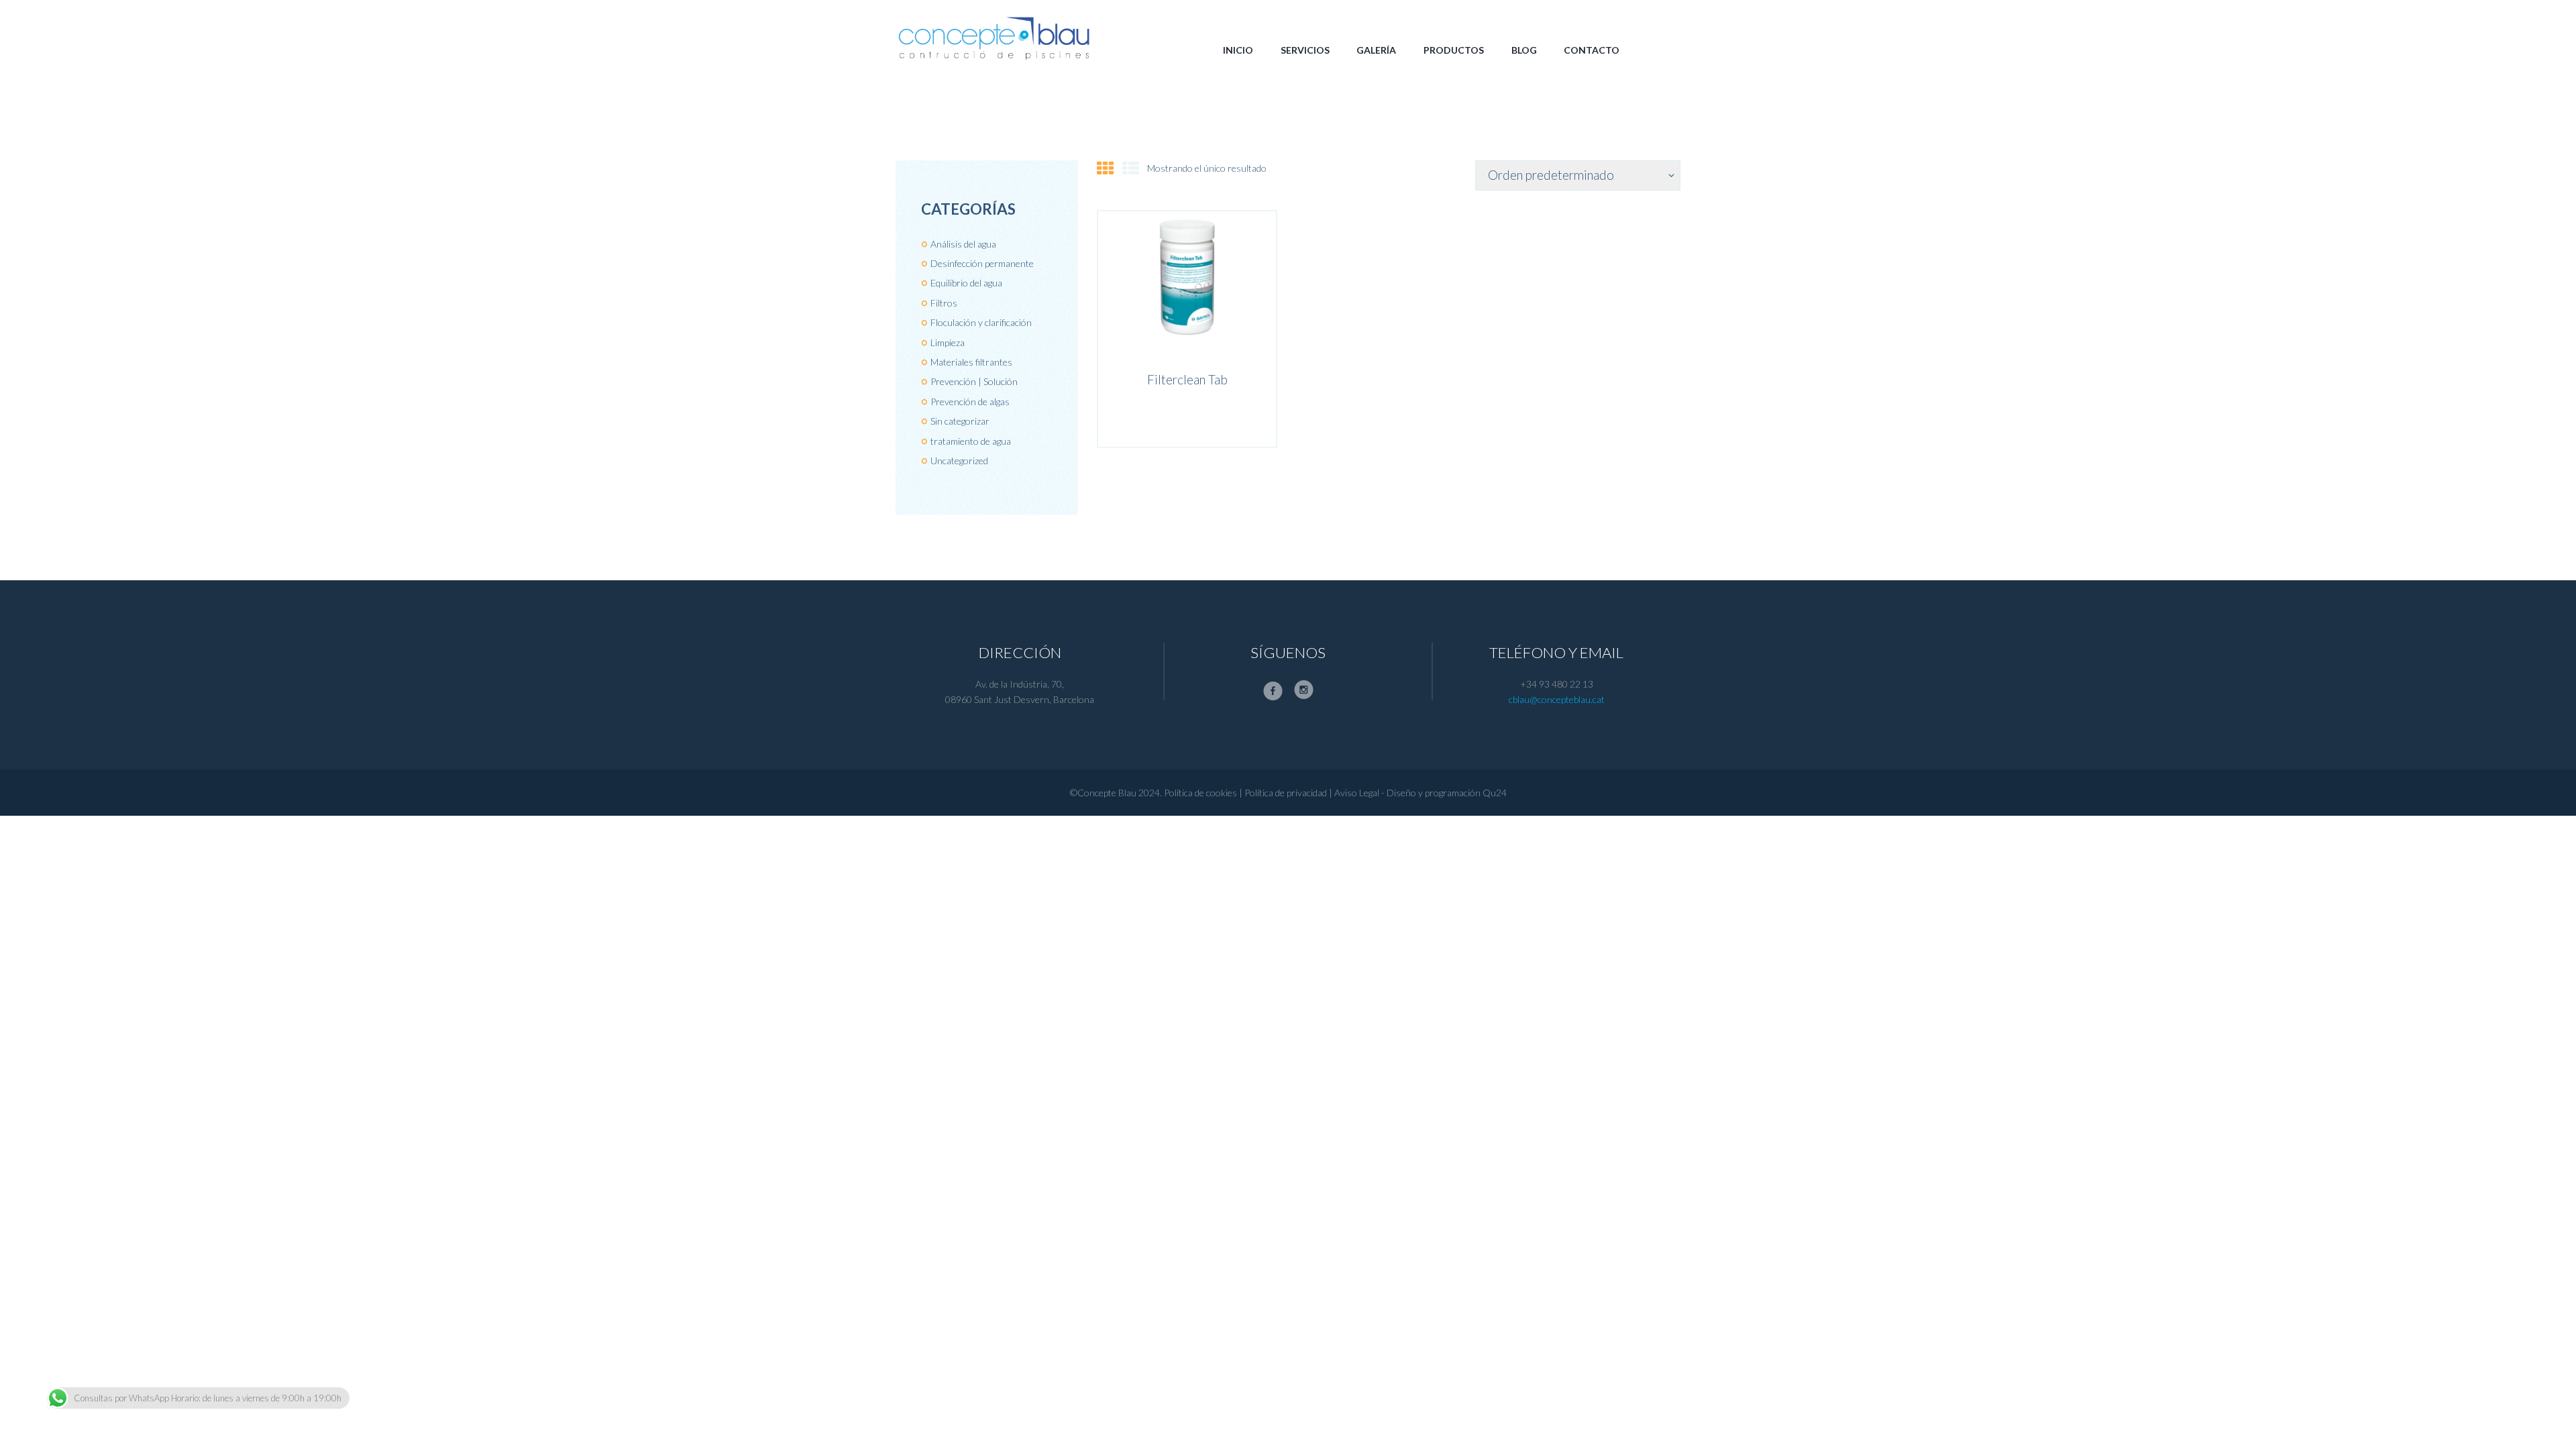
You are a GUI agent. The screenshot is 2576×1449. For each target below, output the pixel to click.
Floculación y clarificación (981, 322)
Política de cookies (1200, 793)
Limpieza (948, 342)
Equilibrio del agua (966, 283)
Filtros (944, 303)
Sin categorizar (960, 421)
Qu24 (1495, 793)
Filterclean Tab (1187, 380)
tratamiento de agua (971, 441)
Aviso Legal (1357, 793)
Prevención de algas (970, 401)
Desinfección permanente (982, 263)
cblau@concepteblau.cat (1557, 699)
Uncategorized (959, 461)
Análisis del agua (963, 244)
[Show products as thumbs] (1105, 168)
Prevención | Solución (974, 381)
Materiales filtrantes (971, 362)
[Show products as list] (1131, 168)
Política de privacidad (1286, 793)
